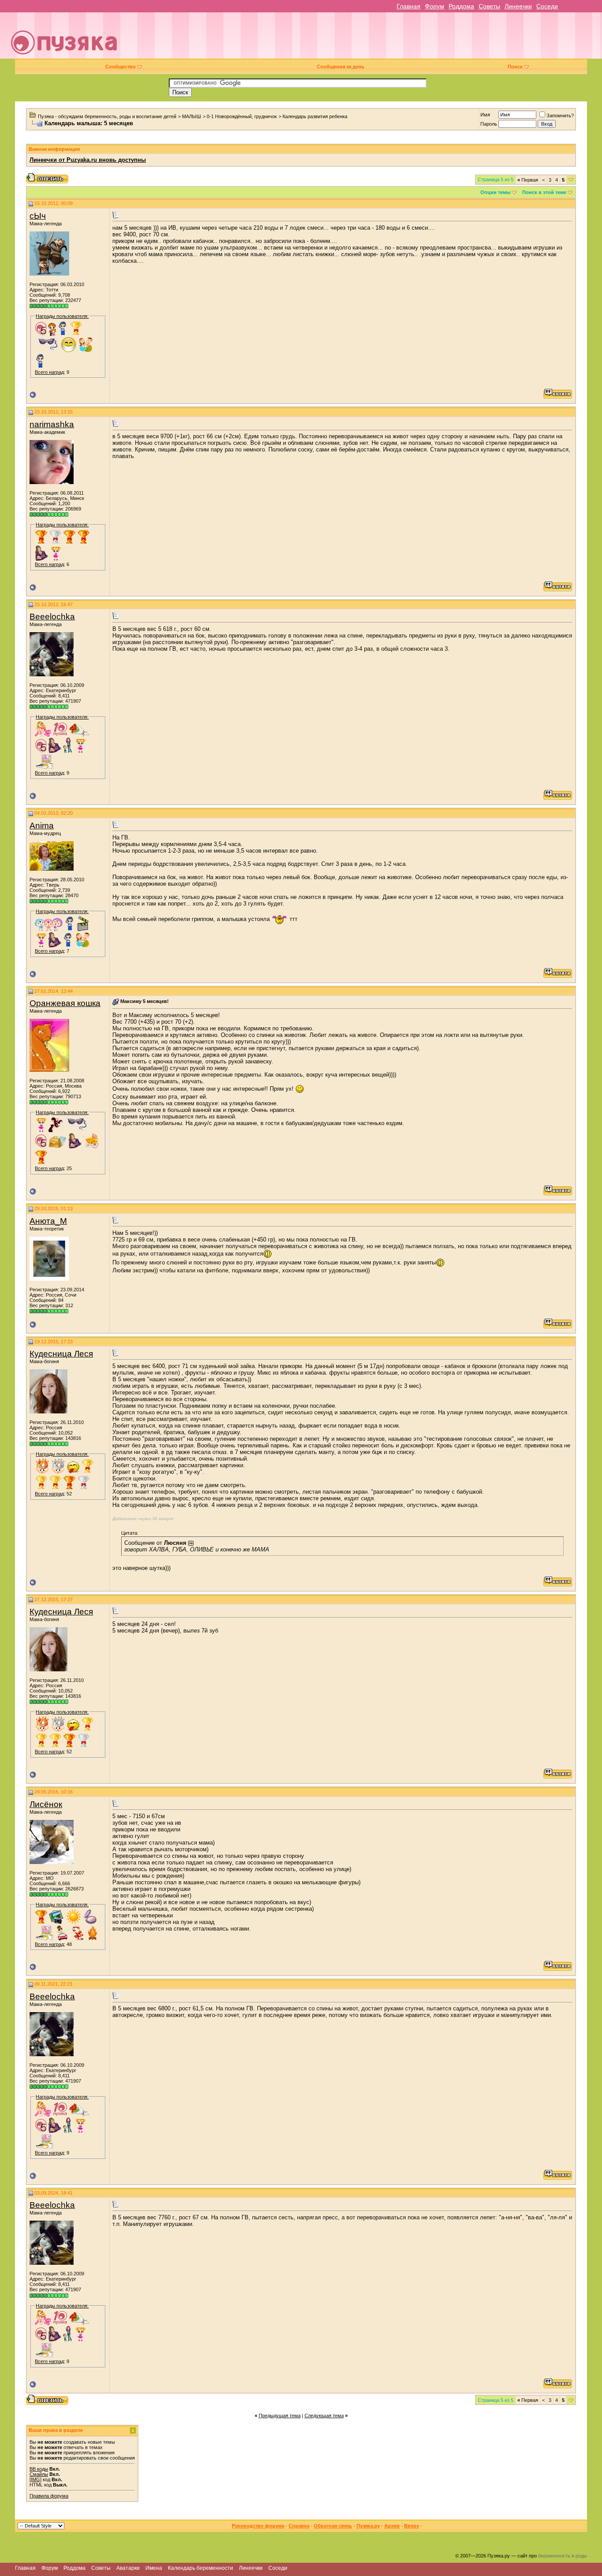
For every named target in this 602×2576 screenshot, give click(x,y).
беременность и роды (563, 2556)
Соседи (547, 6)
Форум (435, 6)
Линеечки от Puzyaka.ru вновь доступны (88, 160)
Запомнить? (560, 116)
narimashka (52, 424)
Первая (528, 180)
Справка (299, 2526)
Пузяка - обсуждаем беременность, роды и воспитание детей (107, 116)
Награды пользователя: (62, 316)
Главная (409, 6)
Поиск (515, 67)
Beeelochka (52, 617)
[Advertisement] (363, 39)
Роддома (461, 6)
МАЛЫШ (191, 116)
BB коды (39, 2469)
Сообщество (121, 67)
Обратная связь (333, 2526)
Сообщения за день (341, 67)
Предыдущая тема (280, 2416)
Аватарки (128, 2568)
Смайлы (39, 2474)
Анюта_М (48, 1221)
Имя (485, 115)
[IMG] (35, 2479)
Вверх (412, 2526)
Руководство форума (258, 2526)
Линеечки (518, 6)
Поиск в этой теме (544, 192)
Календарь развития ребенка (315, 116)
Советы (489, 6)
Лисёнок (46, 1804)
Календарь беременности (201, 2568)
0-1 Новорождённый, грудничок (242, 116)
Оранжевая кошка (65, 1003)
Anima (42, 826)
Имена (154, 2568)
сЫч (38, 216)
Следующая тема (324, 2416)
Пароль (489, 124)
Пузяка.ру (368, 2526)
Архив (392, 2526)
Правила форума (49, 2496)
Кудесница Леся (61, 1354)
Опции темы (495, 192)
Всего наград (49, 372)
